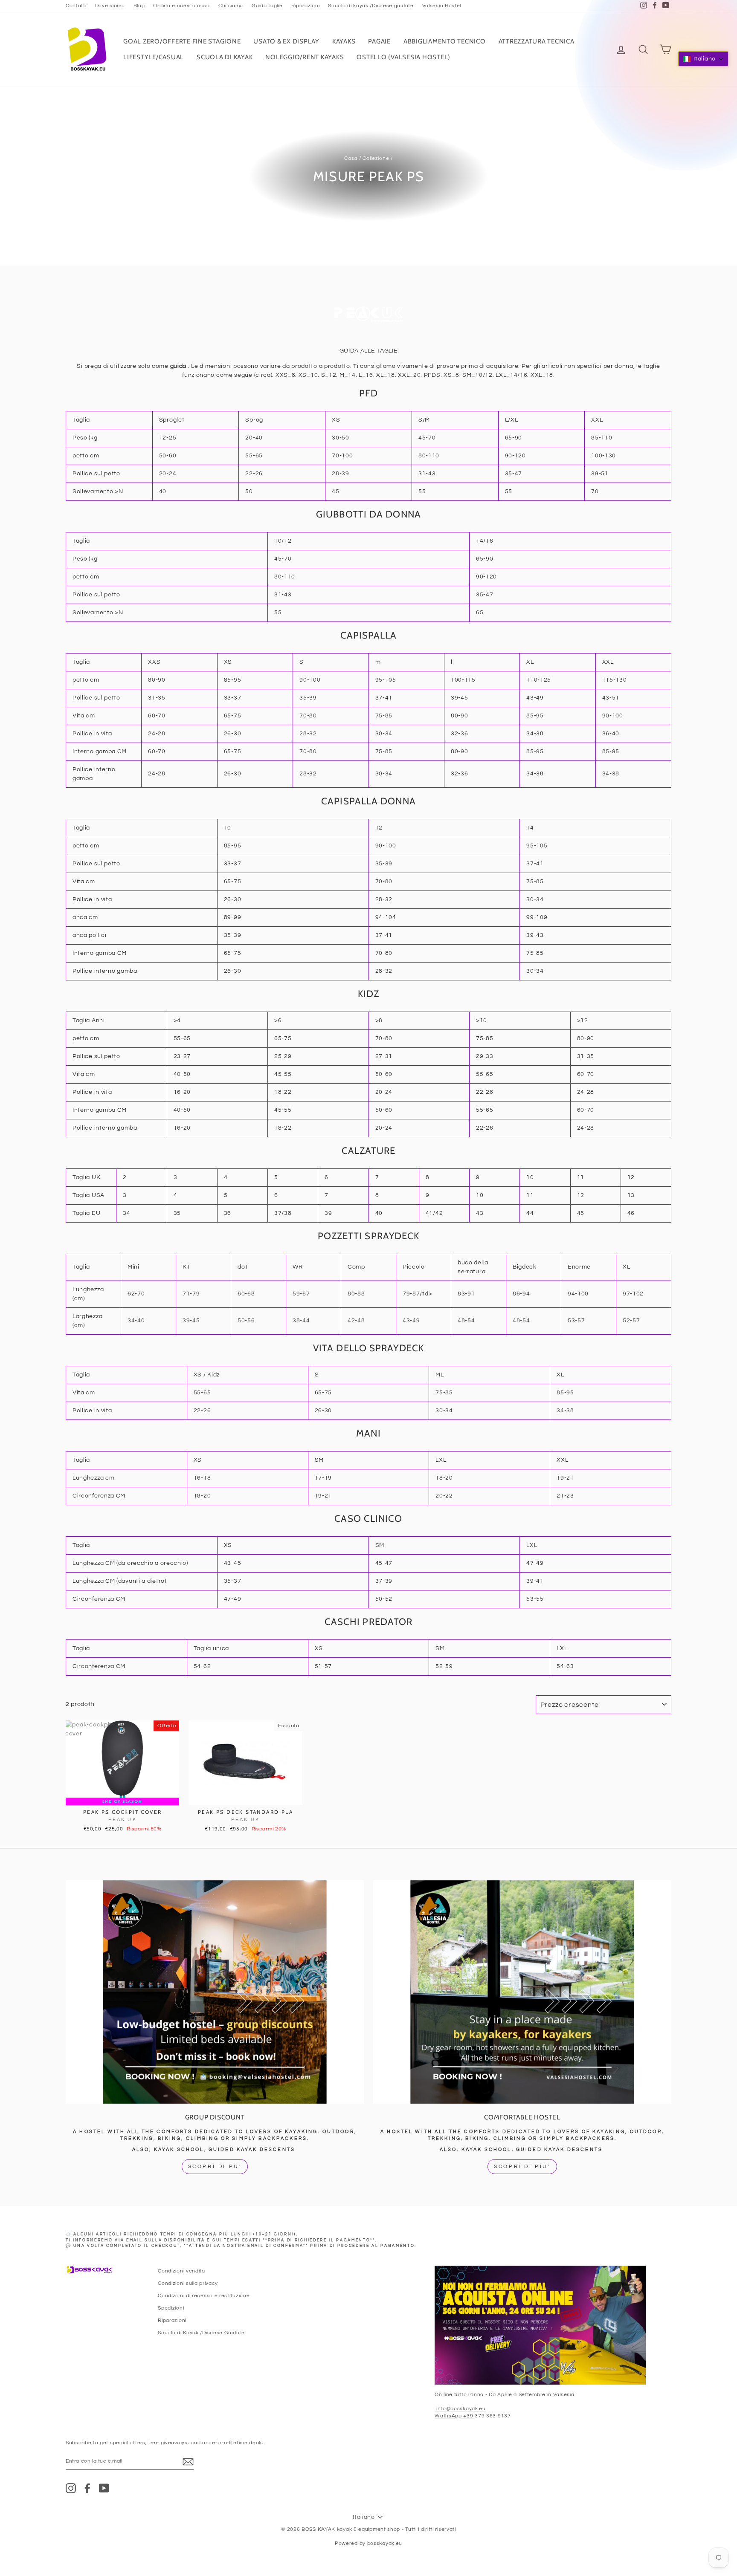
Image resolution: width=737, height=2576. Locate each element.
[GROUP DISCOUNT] (215, 1992)
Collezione (376, 158)
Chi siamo (231, 6)
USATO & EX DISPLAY (286, 41)
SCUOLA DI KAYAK (225, 57)
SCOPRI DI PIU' (522, 2167)
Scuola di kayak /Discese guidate (371, 6)
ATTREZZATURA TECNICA (537, 41)
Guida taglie (267, 6)
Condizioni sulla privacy (188, 2283)
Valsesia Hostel (442, 6)
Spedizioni (171, 2308)
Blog (139, 6)
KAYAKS (344, 41)
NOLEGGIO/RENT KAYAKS (305, 57)
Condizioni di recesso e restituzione (204, 2296)
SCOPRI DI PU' (215, 2167)
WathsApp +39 (455, 2416)
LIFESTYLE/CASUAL (154, 57)
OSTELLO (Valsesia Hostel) (403, 57)
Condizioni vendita (181, 2271)
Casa (351, 158)
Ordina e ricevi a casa (181, 6)
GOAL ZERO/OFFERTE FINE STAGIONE (182, 41)
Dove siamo (110, 6)
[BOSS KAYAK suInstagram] (71, 2488)
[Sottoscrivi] (188, 2462)
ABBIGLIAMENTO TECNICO (445, 41)
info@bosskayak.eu (460, 2408)
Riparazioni (306, 6)
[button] (703, 59)
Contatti (76, 6)
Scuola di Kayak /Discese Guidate (201, 2333)
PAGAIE (379, 41)
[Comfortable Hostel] (522, 1992)
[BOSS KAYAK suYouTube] (104, 2488)
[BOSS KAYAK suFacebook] (87, 2488)
